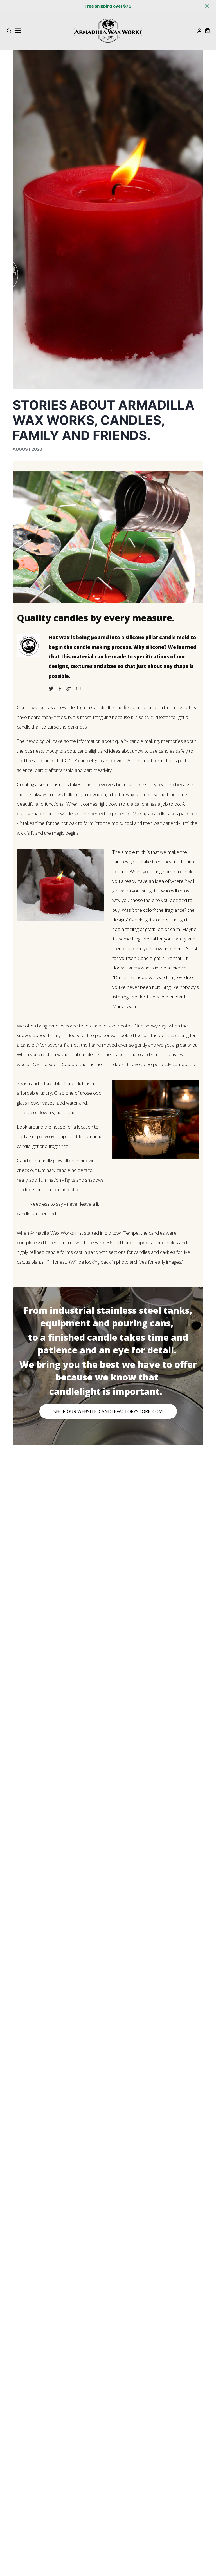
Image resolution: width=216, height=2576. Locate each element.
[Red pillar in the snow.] (60, 924)
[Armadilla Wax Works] (54, 689)
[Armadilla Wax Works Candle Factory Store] (63, 689)
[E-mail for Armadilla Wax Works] (81, 689)
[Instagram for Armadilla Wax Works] (71, 689)
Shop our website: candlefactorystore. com (108, 1411)
